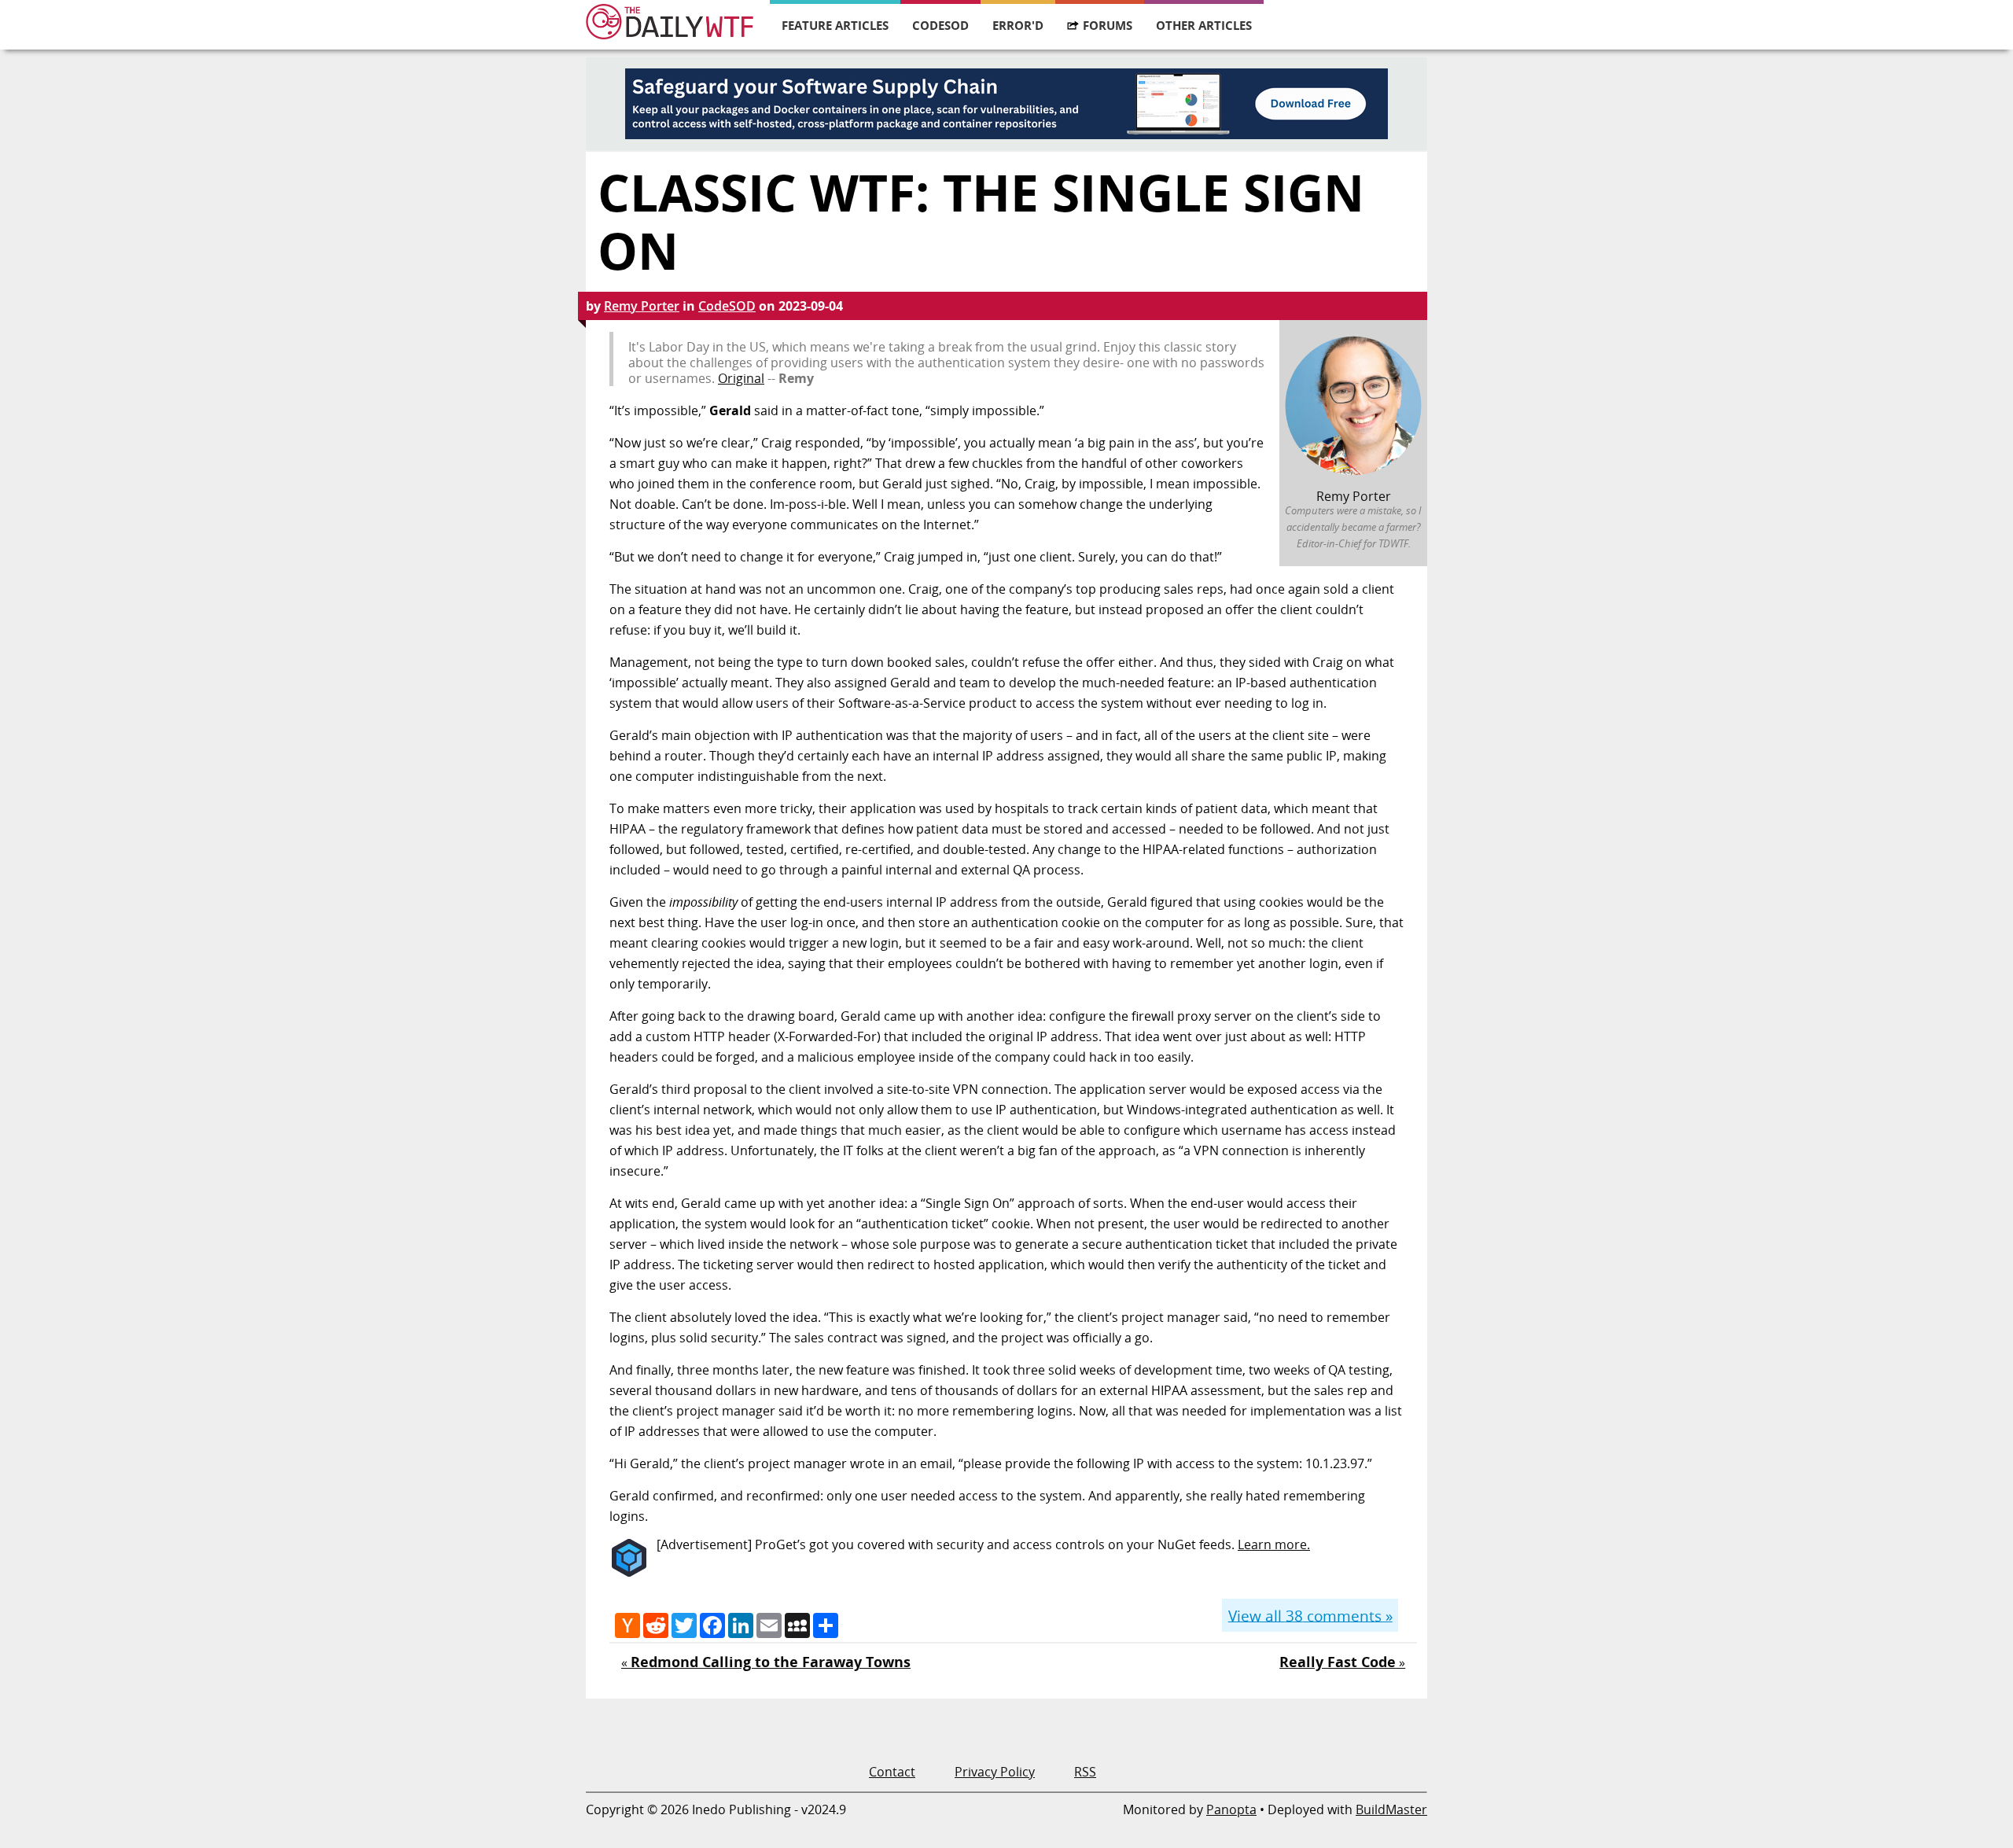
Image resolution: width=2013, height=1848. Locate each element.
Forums (1108, 25)
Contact (892, 1772)
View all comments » (1310, 1615)
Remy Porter (642, 306)
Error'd (1018, 25)
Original (741, 378)
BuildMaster (1391, 1809)
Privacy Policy (995, 1772)
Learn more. (1274, 1544)
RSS (1085, 1772)
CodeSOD (940, 25)
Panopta (1231, 1809)
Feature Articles (835, 25)
